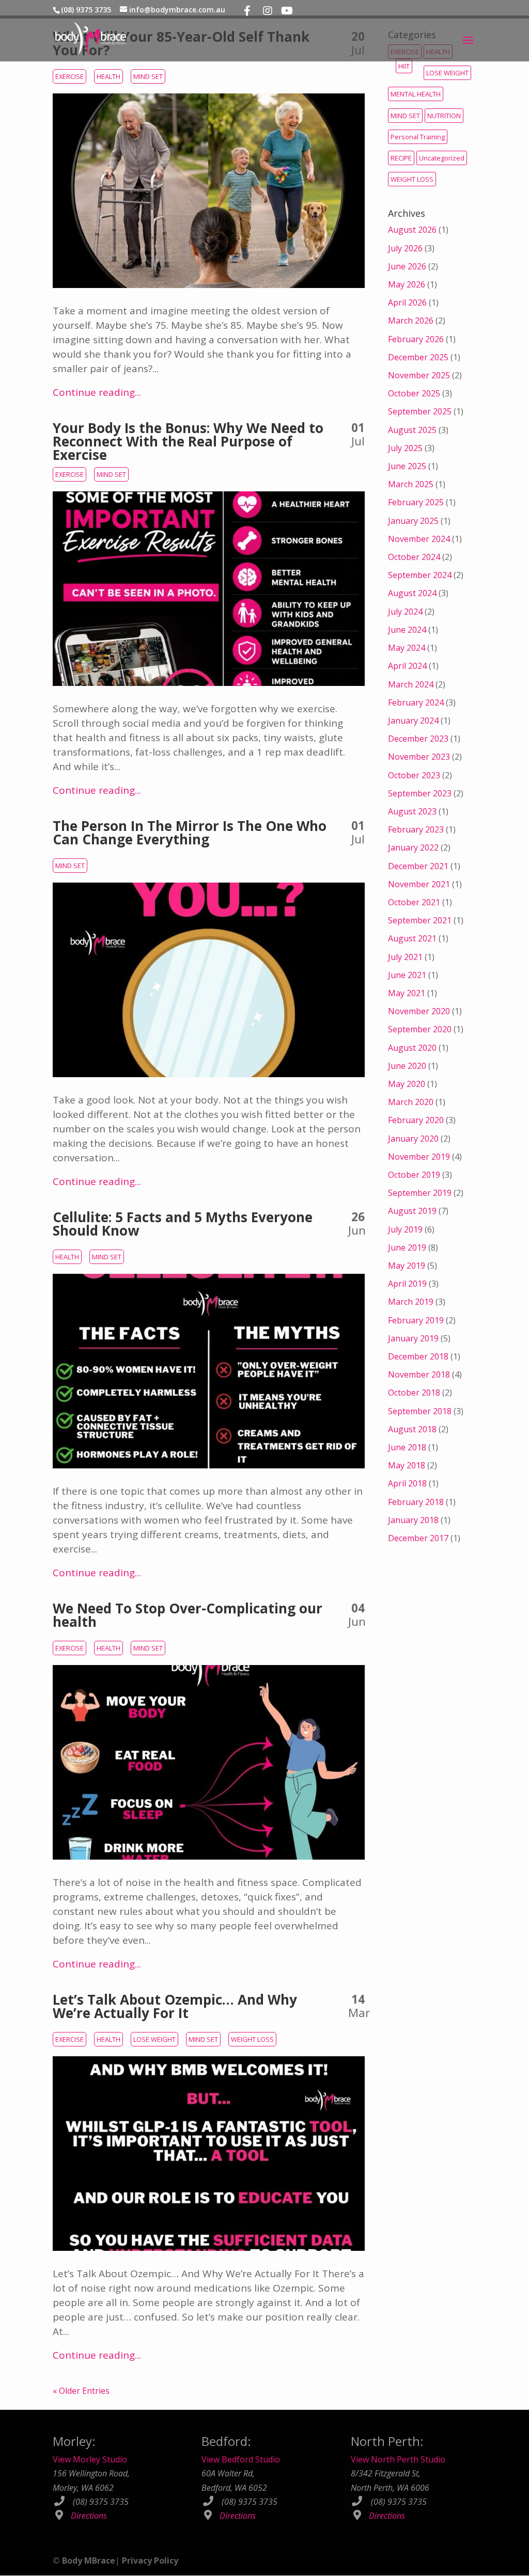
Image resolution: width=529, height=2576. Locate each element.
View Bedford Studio (241, 2460)
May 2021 (407, 993)
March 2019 (411, 1302)
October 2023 (414, 775)
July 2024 (405, 612)
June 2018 (407, 1447)
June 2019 (407, 1247)
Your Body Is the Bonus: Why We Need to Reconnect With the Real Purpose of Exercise (188, 441)
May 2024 (407, 648)
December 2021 (418, 866)
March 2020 (411, 1102)
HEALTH (108, 76)
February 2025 (416, 502)
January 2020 (413, 1139)
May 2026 (407, 284)
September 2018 (420, 1411)
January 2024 (413, 721)
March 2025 (411, 484)
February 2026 (416, 339)
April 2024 (407, 666)
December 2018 (418, 1356)
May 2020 (407, 1084)
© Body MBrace (84, 2561)
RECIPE (401, 158)
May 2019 (407, 1266)
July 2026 (405, 248)
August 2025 (412, 430)
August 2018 (412, 1429)
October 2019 (414, 1175)
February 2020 (416, 1120)
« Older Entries (81, 2391)
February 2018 (416, 1502)
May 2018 (407, 1465)
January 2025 (413, 521)
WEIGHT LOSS (252, 2039)
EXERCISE (69, 76)
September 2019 (420, 1193)
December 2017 (418, 1538)
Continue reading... (97, 392)
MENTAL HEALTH (416, 94)
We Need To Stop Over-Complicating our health (188, 1615)
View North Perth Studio (398, 2460)
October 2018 (414, 1393)
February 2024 (416, 702)
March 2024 (411, 684)
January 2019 (413, 1338)
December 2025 (418, 357)
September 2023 (420, 793)
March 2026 (411, 321)
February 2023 (416, 829)
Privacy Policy (150, 2561)
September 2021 (420, 920)
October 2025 (414, 393)
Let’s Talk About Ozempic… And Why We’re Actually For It (175, 2006)
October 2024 (414, 557)
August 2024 (412, 593)
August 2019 (412, 1211)
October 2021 (414, 902)
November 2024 (419, 539)
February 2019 (416, 1320)
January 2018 (413, 1520)
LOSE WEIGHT (154, 2039)
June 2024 (407, 630)
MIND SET (148, 76)
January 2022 (413, 847)
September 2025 (420, 411)
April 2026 (407, 302)
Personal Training (418, 137)
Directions (89, 2516)
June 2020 (407, 1066)
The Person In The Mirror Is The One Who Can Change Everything (190, 833)
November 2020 (419, 1011)
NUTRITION (444, 116)
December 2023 (418, 739)
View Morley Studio (90, 2460)
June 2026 (407, 266)
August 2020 (412, 1048)
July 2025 (405, 448)
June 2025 (407, 466)
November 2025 (419, 375)
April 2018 (407, 1483)
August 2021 (412, 938)
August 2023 (412, 811)
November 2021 (419, 884)
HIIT (404, 66)
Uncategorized (442, 158)
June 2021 (407, 975)
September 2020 (420, 1029)
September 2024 (420, 575)
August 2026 (412, 230)
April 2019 (407, 1284)
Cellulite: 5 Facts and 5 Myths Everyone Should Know (183, 1224)
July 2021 (405, 957)
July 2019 (405, 1229)
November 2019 (419, 1157)
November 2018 (419, 1374)
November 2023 (419, 757)
